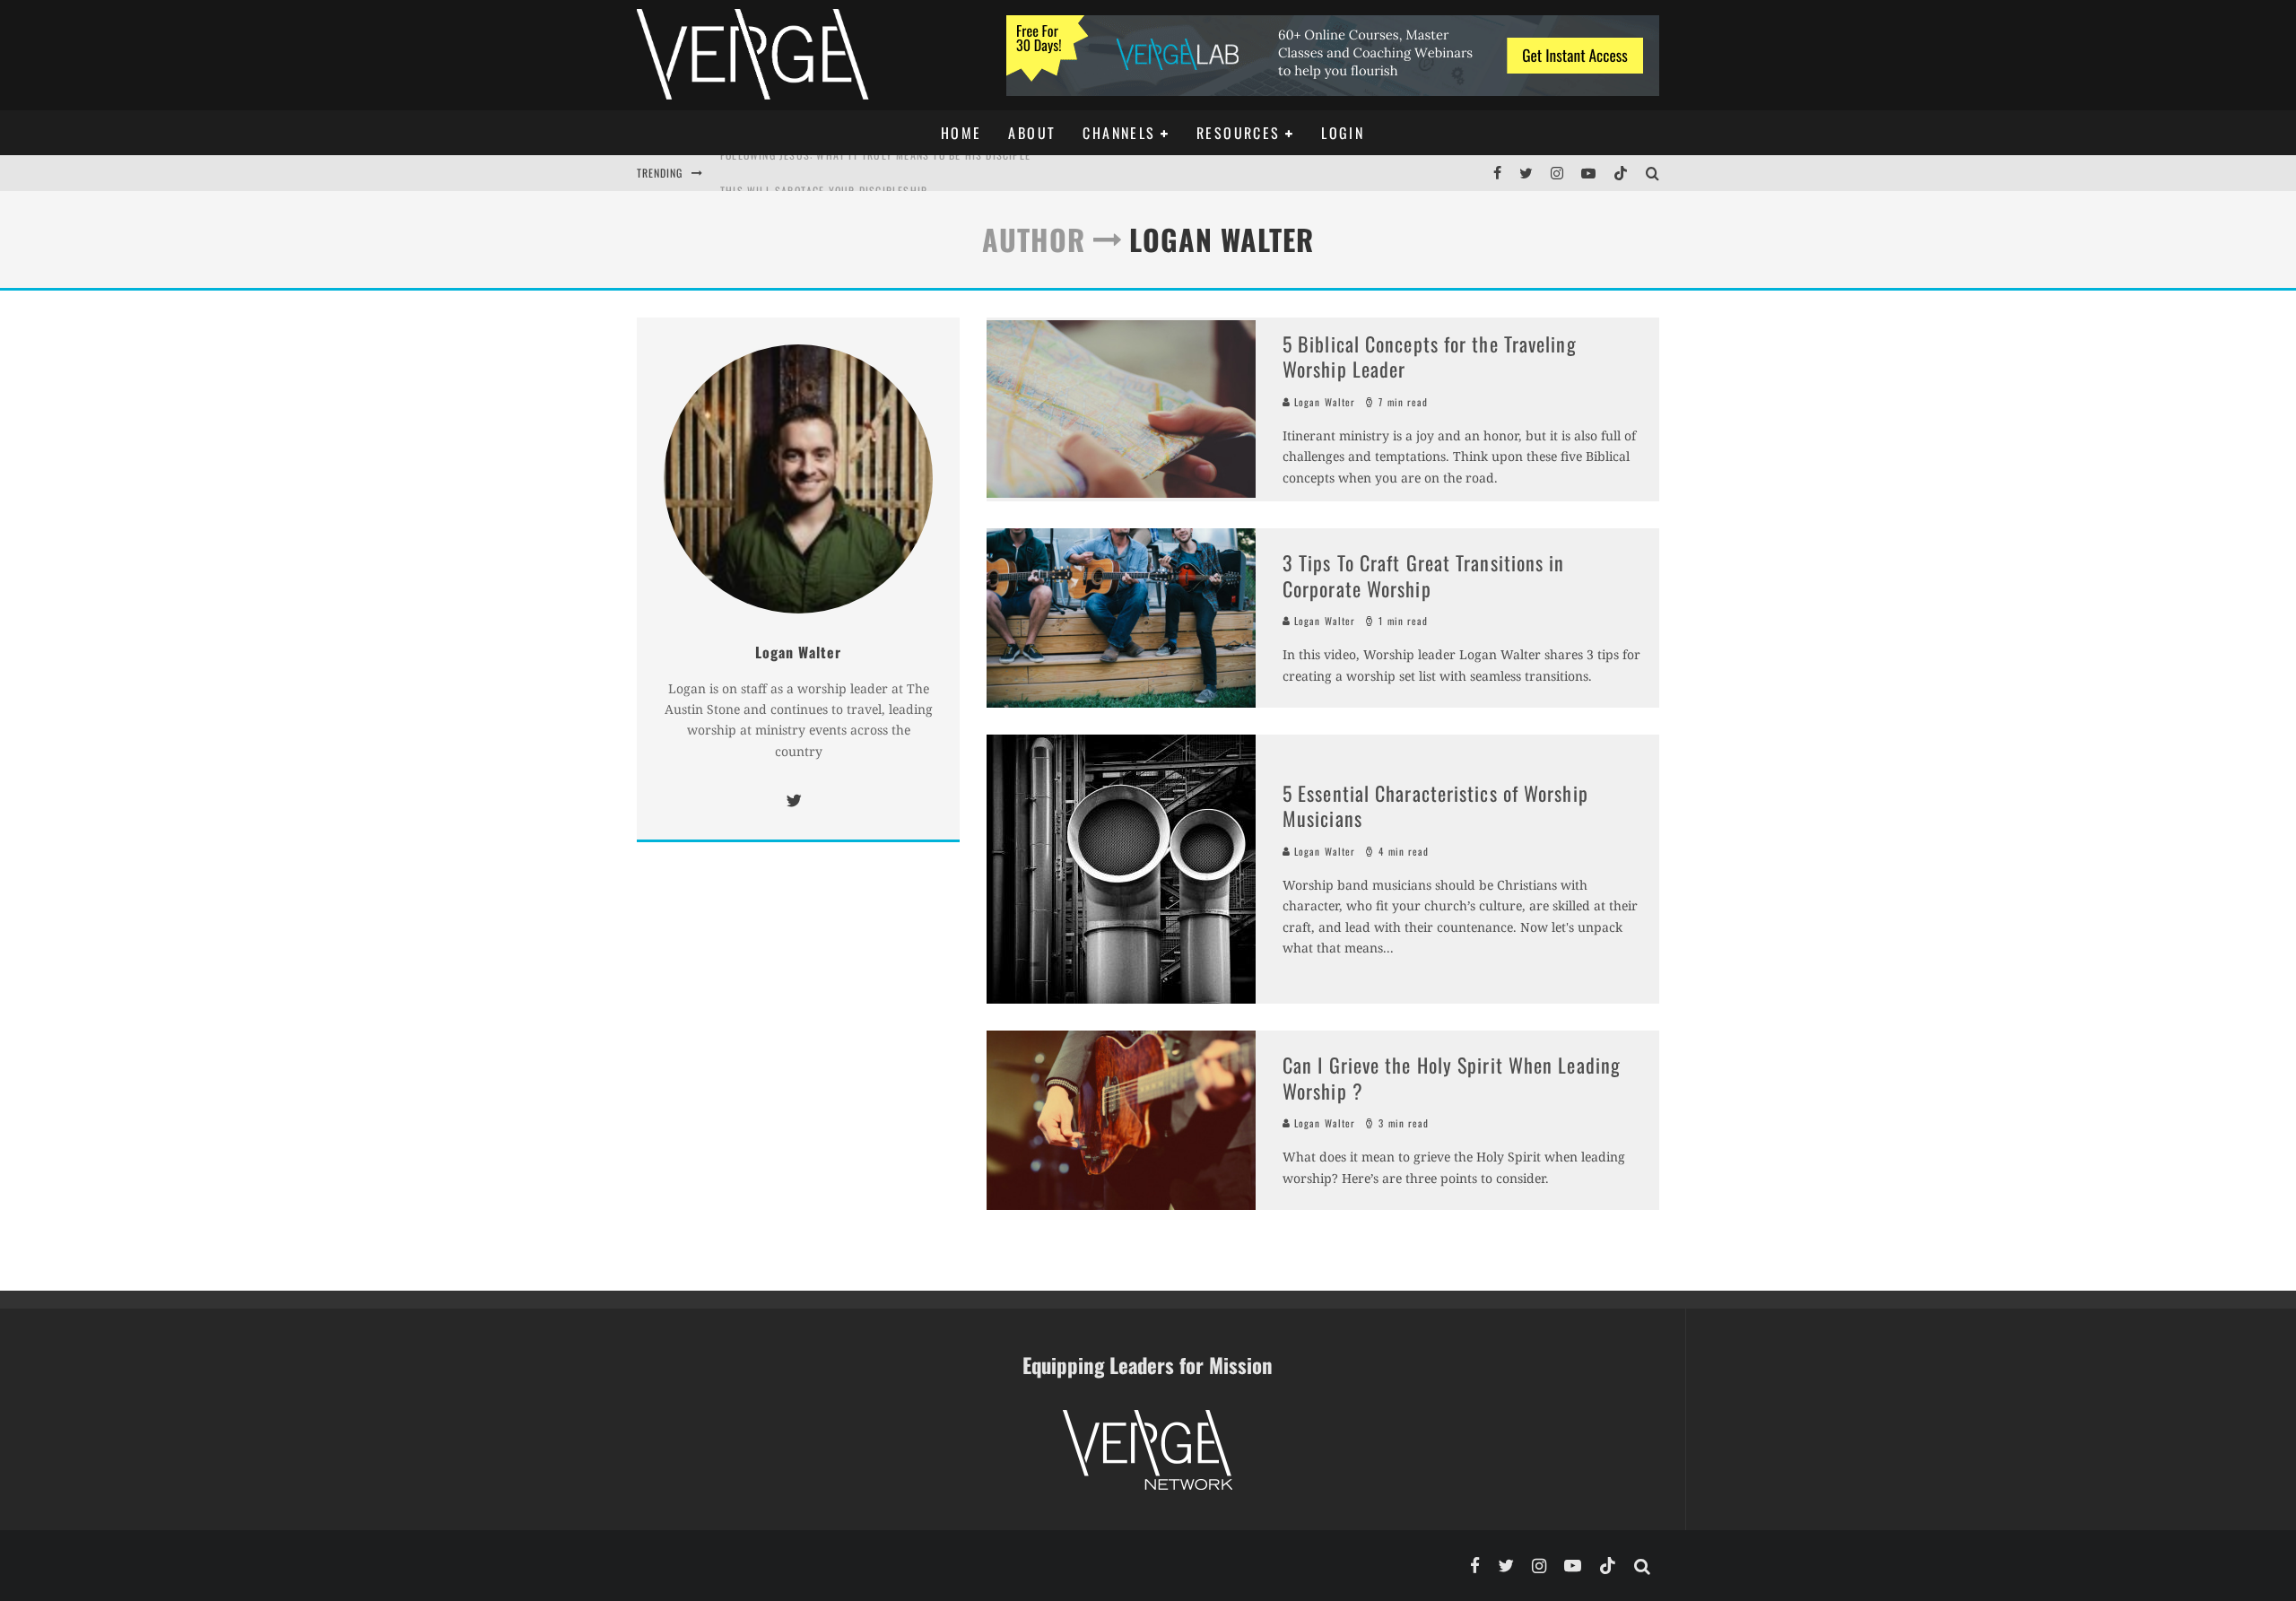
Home (961, 133)
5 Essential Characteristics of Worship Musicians (1435, 806)
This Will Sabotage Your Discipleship (824, 173)
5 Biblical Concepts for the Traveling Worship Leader (1430, 357)
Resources (1239, 133)
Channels (1119, 133)
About (1032, 133)
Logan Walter (1323, 402)
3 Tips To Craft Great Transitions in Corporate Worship (1424, 575)
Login (1343, 133)
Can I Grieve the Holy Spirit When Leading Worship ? (1452, 1078)
